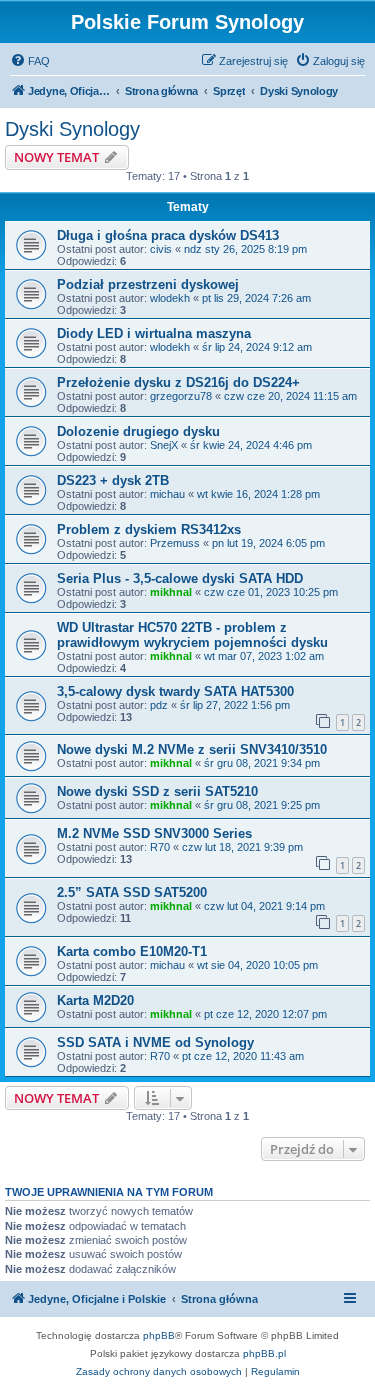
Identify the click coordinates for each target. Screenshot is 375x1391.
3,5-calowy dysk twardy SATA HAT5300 (175, 691)
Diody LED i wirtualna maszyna (154, 333)
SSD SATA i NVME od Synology (155, 1042)
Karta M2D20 (95, 1000)
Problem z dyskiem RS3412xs (149, 529)
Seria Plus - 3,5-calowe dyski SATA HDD (180, 578)
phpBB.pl (264, 1353)
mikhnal (171, 592)
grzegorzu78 (181, 396)
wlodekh (170, 298)
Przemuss (175, 543)
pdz (159, 705)
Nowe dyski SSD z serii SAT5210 (157, 791)
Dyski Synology (72, 129)
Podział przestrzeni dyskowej (148, 284)
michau (167, 494)
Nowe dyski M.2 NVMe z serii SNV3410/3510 (192, 749)
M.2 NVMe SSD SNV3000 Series (154, 833)
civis (161, 249)
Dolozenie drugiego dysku (138, 431)
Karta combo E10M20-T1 (132, 951)
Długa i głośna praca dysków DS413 (168, 235)
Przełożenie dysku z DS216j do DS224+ (178, 382)
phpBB (159, 1335)
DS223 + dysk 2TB (113, 480)
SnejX (164, 445)
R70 (160, 847)
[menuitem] (30, 61)
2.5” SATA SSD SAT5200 (132, 892)
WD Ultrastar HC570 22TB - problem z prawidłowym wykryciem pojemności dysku (192, 635)
